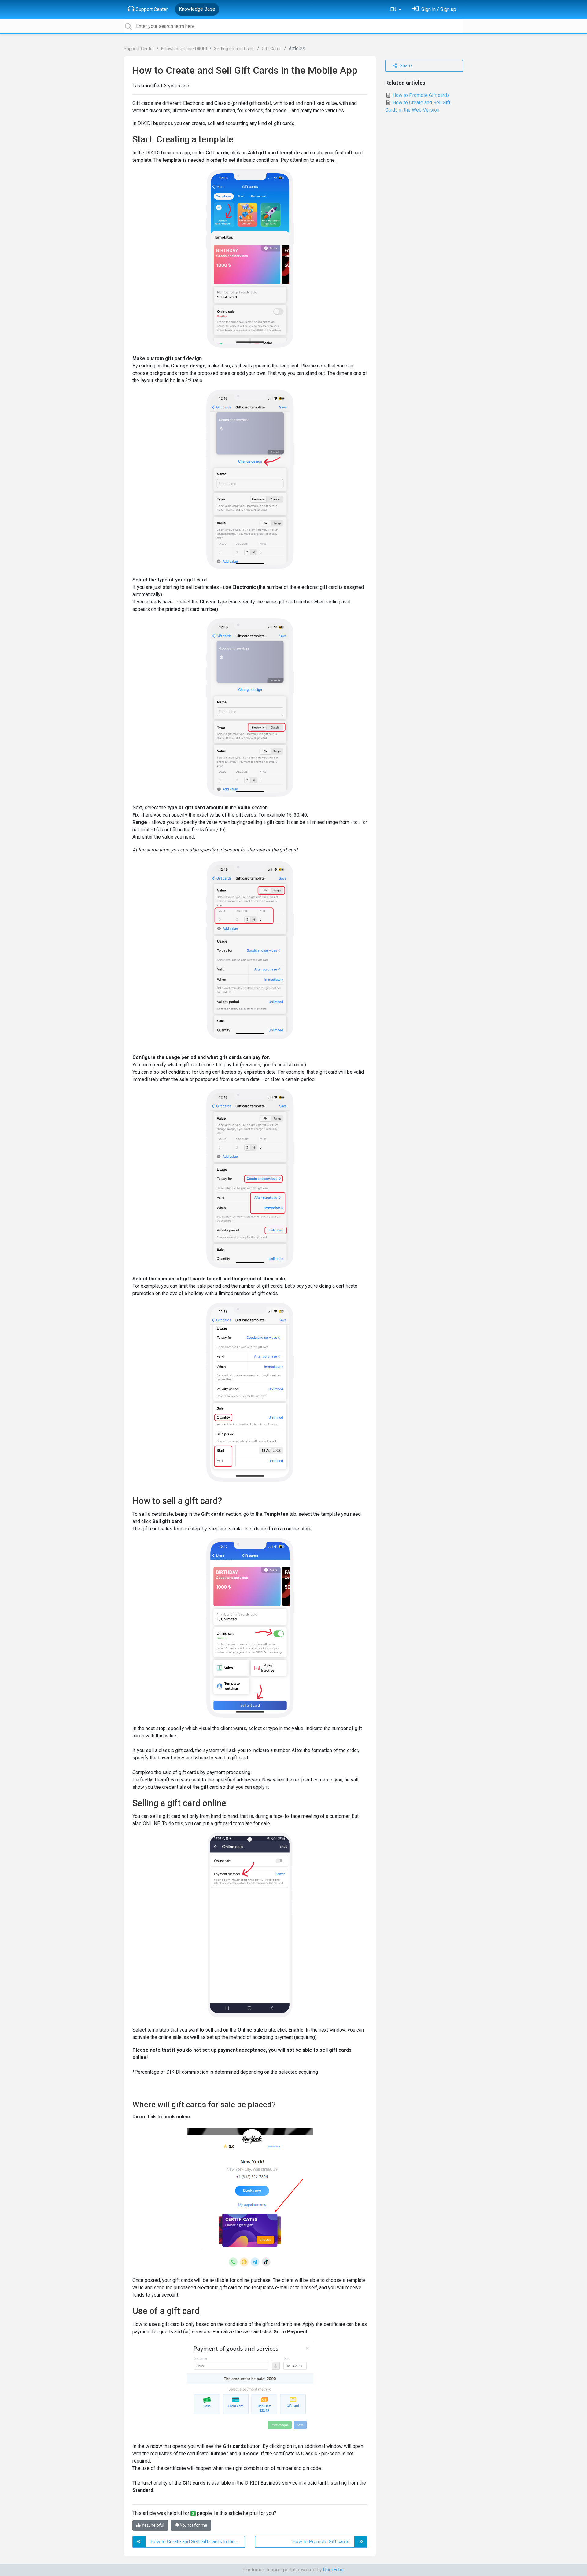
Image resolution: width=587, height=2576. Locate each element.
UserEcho (333, 2570)
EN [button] (394, 9)
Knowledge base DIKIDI (184, 49)
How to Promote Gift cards (421, 95)
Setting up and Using (234, 49)
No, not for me (193, 2525)
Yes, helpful (152, 2525)
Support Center (152, 9)
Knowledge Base (197, 9)
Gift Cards (272, 49)
